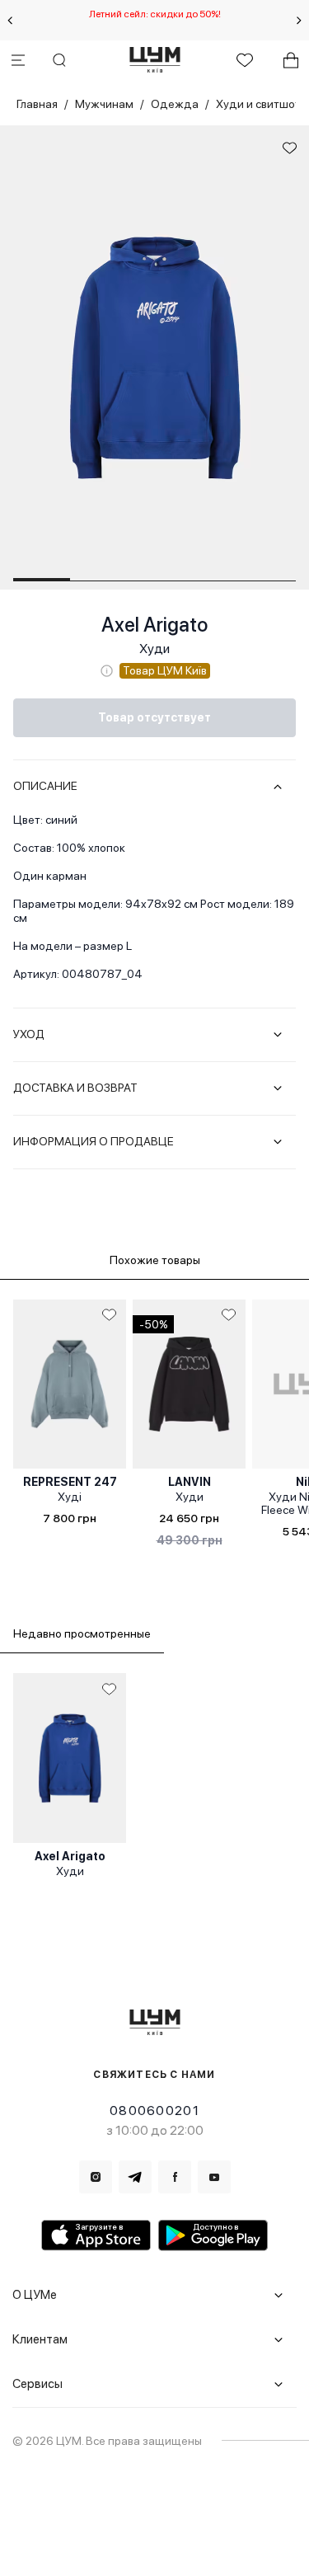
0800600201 (154, 2111)
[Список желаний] (245, 60)
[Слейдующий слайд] (299, 21)
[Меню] (18, 60)
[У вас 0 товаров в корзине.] (291, 60)
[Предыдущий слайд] (10, 21)
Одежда (175, 104)
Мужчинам (104, 104)
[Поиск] (59, 60)
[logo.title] (154, 2022)
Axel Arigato (154, 625)
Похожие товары (155, 1260)
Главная (37, 104)
